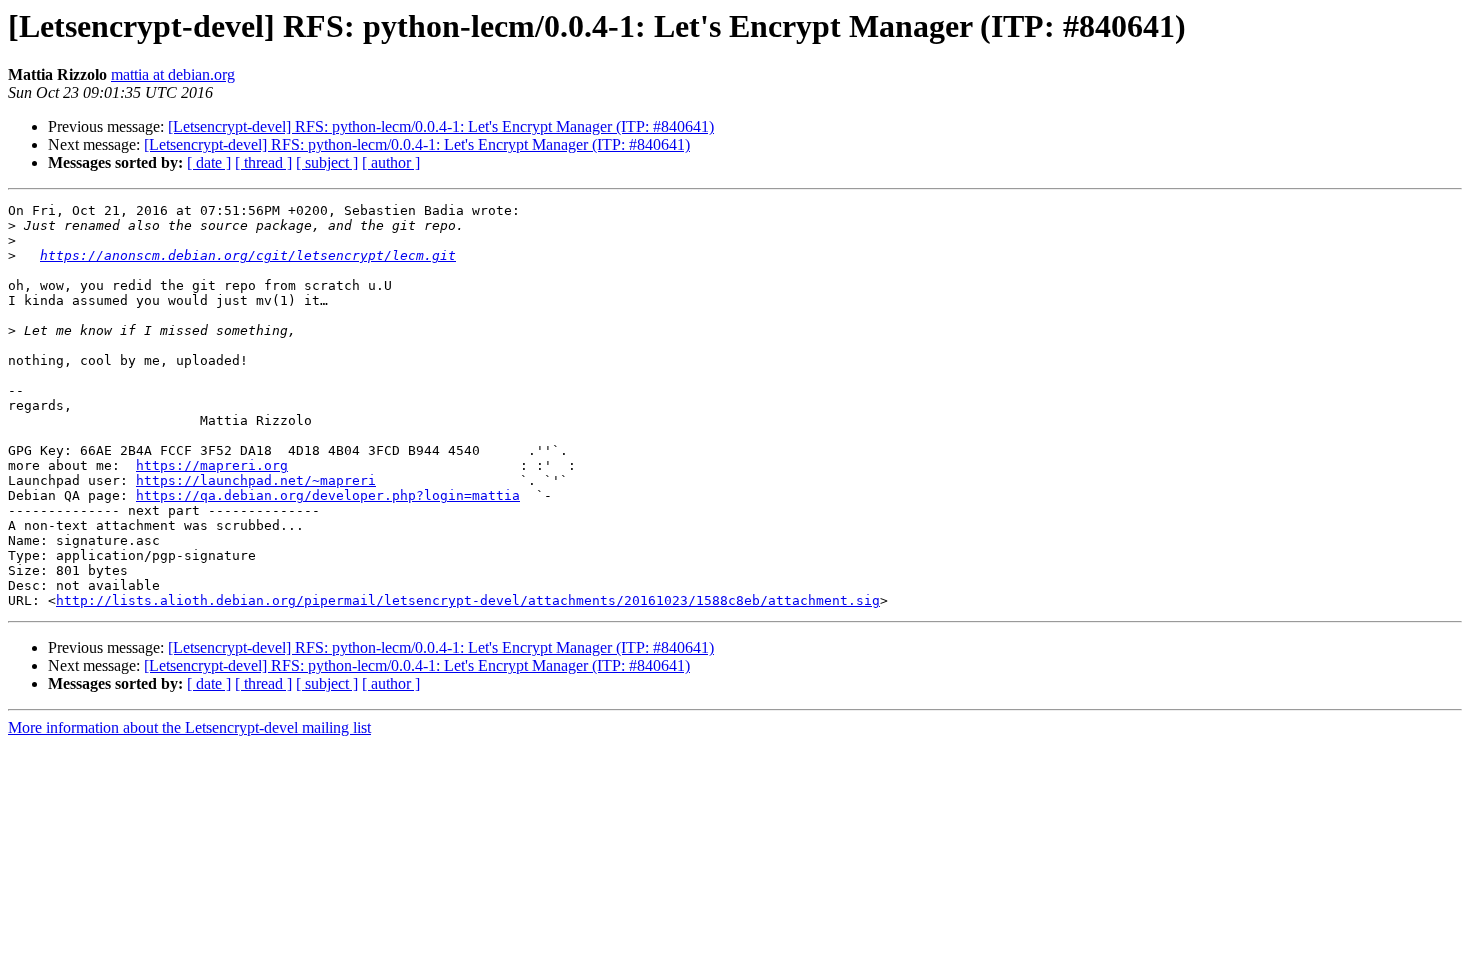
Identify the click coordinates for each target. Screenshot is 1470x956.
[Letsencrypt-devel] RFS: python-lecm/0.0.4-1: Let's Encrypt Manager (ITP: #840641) (441, 126)
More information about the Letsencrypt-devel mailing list (189, 727)
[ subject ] (327, 162)
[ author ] (391, 162)
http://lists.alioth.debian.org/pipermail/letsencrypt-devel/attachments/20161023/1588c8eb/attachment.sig (468, 600)
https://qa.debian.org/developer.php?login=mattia (328, 495)
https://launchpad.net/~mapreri (256, 480)
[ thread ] (263, 162)
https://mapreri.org (212, 465)
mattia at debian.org (173, 74)
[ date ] (209, 162)
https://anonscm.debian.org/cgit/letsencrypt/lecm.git (248, 255)
